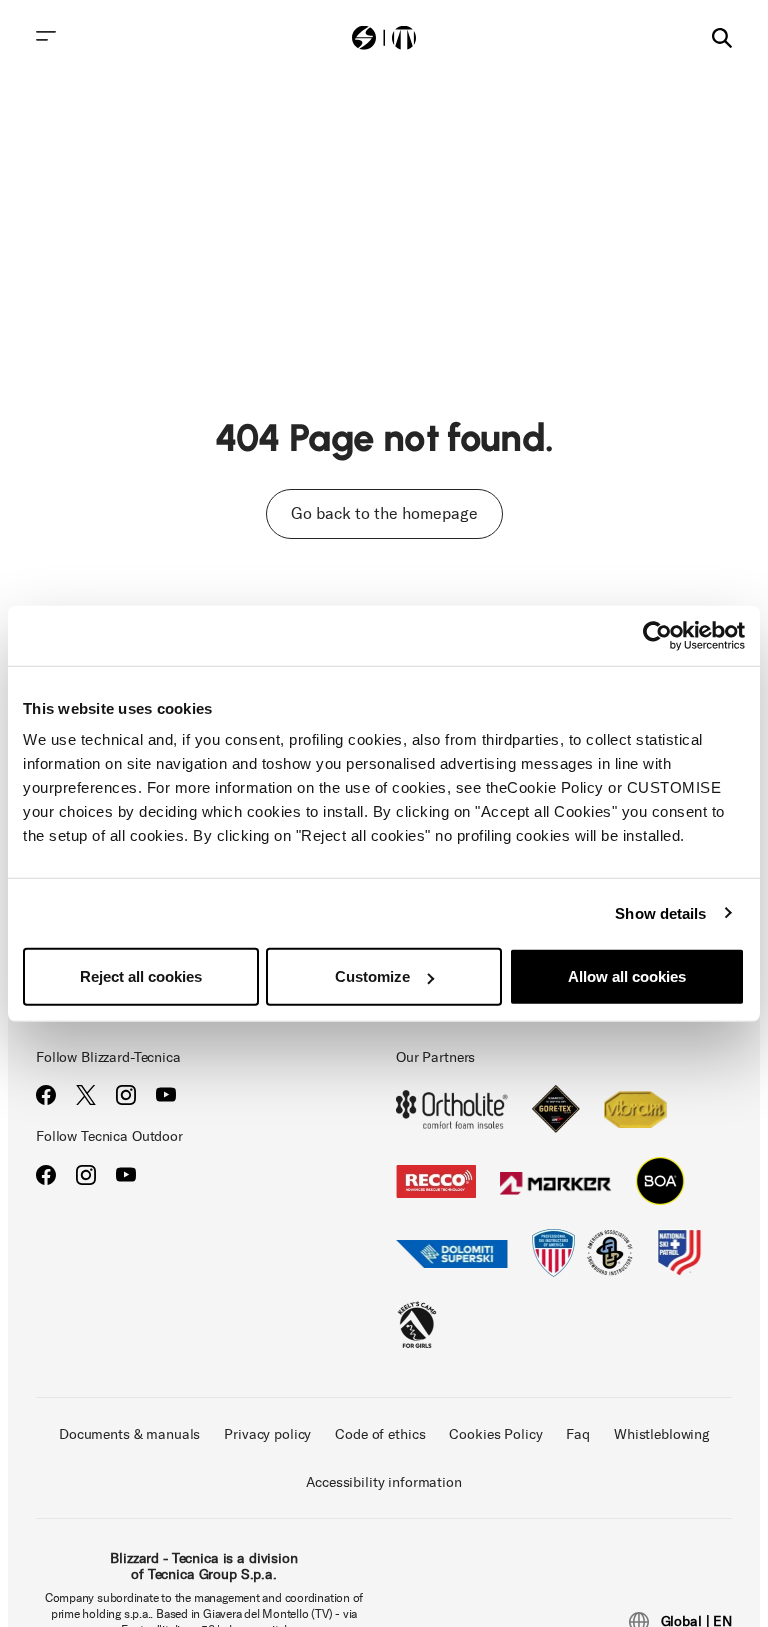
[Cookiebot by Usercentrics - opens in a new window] (657, 635)
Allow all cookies (627, 976)
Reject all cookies (141, 976)
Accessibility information (384, 1482)
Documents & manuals (129, 1434)
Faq (578, 1434)
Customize (372, 976)
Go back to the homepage (384, 513)
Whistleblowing (661, 1434)
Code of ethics (380, 1434)
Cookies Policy (495, 1434)
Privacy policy (267, 1434)
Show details (660, 912)
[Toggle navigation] (46, 36)
